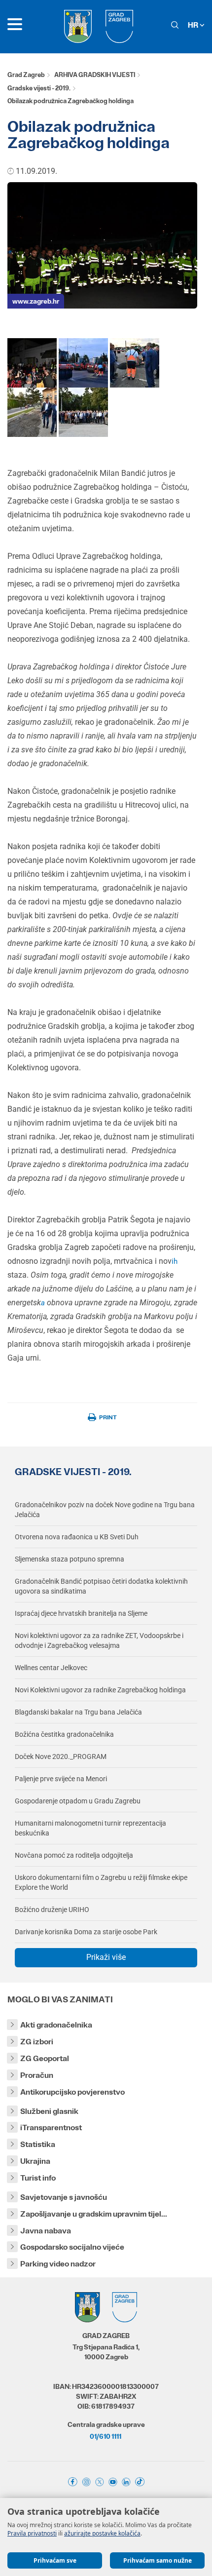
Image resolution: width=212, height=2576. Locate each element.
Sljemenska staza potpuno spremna (70, 1559)
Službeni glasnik (49, 2111)
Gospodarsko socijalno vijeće (72, 2247)
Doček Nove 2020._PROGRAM (61, 1756)
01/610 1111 (106, 2436)
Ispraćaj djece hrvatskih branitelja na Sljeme (81, 1613)
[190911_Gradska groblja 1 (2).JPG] (83, 411)
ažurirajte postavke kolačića (102, 2533)
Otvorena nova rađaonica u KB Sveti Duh (77, 1537)
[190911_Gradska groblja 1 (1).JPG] (32, 411)
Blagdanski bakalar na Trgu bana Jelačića (78, 1712)
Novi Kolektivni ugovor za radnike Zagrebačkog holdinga (100, 1690)
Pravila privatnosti (32, 2533)
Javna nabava (46, 2231)
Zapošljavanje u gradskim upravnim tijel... (94, 2214)
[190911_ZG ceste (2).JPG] (135, 362)
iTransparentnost (51, 2127)
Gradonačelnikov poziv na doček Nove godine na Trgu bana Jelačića (105, 1510)
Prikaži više (106, 1957)
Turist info (38, 2178)
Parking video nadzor (58, 2264)
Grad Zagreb (26, 75)
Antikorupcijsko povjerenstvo (72, 2092)
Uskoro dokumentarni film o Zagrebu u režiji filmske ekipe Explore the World (101, 1882)
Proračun (37, 2075)
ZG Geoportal (45, 2058)
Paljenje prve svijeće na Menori (61, 1779)
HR (194, 25)
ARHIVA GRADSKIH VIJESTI (95, 75)
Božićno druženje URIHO (52, 1910)
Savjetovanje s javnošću (64, 2197)
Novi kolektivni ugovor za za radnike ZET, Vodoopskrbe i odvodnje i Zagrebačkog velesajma (99, 1640)
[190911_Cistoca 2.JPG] (32, 362)
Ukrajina (35, 2161)
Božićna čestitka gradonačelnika (64, 1734)
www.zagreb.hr (36, 301)
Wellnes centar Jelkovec (51, 1668)
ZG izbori (37, 2042)
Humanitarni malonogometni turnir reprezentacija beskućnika (90, 1828)
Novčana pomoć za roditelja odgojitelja (74, 1855)
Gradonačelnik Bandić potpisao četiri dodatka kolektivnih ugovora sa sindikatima (101, 1586)
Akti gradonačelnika (56, 2025)
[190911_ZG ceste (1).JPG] (83, 362)
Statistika (38, 2144)
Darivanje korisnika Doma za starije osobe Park (86, 1932)
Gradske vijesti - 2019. (39, 88)
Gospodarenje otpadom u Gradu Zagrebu (78, 1801)
